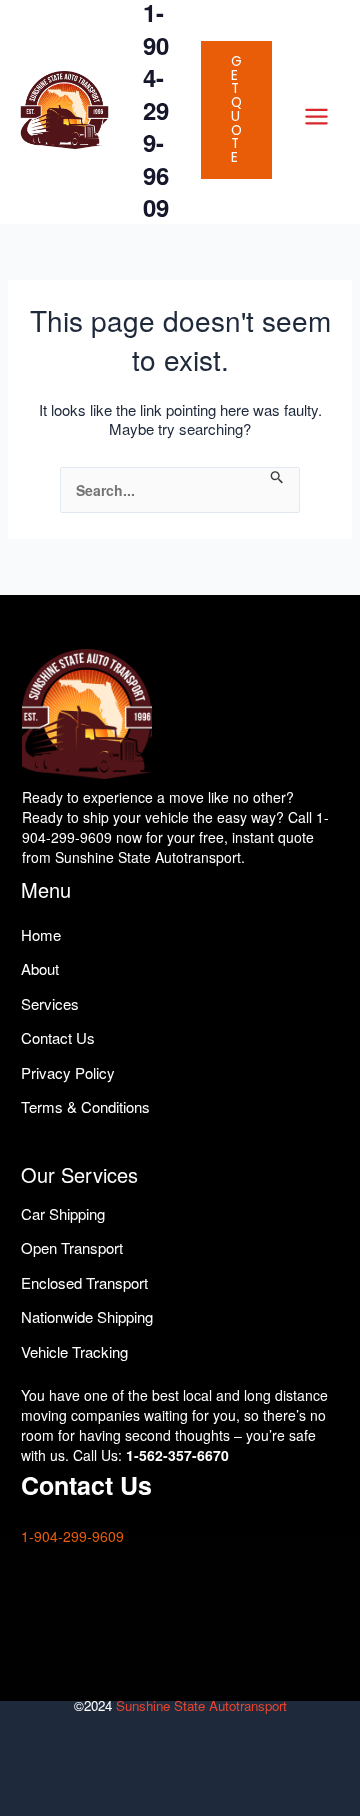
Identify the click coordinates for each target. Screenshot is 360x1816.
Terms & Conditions (85, 1106)
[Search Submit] (277, 477)
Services (50, 1003)
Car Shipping (63, 1213)
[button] (236, 110)
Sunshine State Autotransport (201, 1705)
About (40, 968)
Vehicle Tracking (74, 1351)
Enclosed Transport (84, 1282)
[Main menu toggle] (316, 117)
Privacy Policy (68, 1072)
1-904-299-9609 (72, 1536)
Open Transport (72, 1247)
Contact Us (58, 1037)
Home (41, 934)
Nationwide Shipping (87, 1316)
